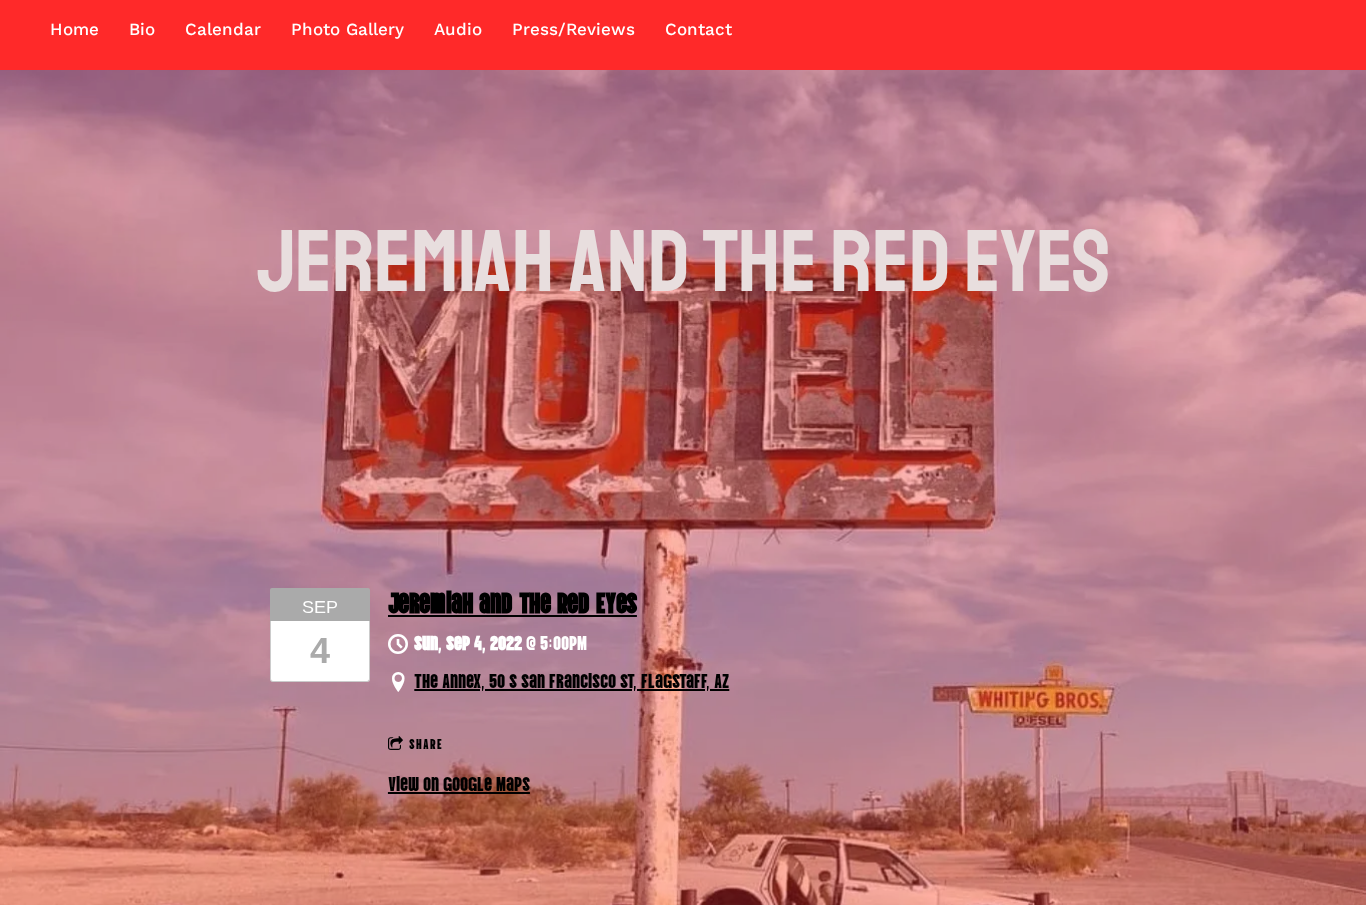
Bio (142, 29)
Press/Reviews (573, 29)
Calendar (223, 29)
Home (74, 29)
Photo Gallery (347, 29)
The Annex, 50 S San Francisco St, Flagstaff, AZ (571, 679)
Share (426, 742)
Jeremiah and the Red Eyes (512, 601)
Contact (698, 29)
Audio (458, 29)
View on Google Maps (459, 782)
